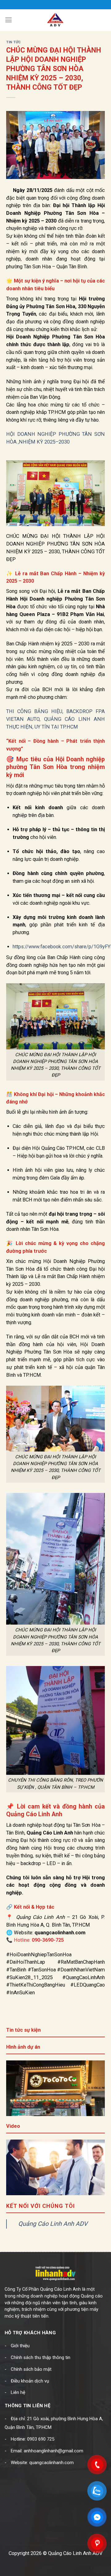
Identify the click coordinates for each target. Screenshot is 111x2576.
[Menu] (8, 20)
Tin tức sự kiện (23, 2030)
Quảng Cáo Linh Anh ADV (53, 2224)
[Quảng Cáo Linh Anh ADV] (55, 20)
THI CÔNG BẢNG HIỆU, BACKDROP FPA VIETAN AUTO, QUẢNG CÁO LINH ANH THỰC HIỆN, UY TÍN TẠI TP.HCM (55, 719)
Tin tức (14, 42)
